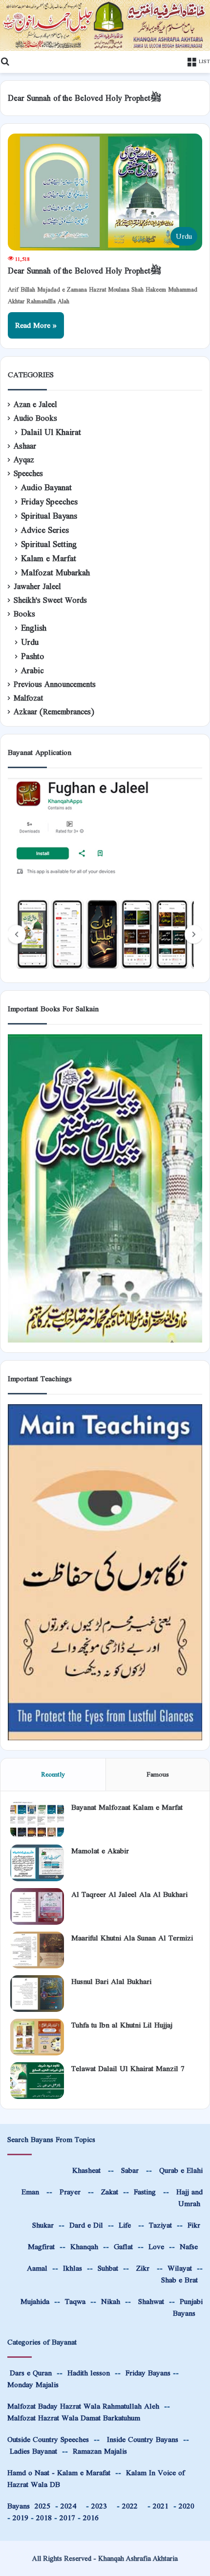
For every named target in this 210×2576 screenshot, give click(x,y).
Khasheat (85, 2170)
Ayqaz (24, 460)
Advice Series (45, 530)
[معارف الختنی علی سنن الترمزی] (37, 1950)
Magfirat (41, 2246)
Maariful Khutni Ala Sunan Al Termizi (132, 1938)
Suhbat (108, 2268)
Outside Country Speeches (48, 2439)
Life (125, 2225)
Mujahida (35, 2301)
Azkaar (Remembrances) (54, 712)
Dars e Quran (31, 2373)
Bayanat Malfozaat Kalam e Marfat (127, 1807)
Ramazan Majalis (100, 2451)
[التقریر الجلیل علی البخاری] (37, 1906)
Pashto (32, 656)
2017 (67, 2518)
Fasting (144, 2192)
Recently (53, 1774)
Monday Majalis (33, 2384)
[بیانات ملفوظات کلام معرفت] (37, 1819)
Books (24, 614)
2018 (44, 2518)
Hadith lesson (89, 2373)
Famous (158, 1774)
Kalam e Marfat (49, 559)
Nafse (189, 2246)
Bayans (29, 2506)
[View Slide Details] (105, 875)
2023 (102, 2506)
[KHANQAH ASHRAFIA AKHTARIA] (105, 25)
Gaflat (123, 2246)
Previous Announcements (55, 684)
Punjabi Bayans (188, 2307)
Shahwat (150, 2301)
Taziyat (160, 2225)
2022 (132, 2506)
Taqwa (75, 2301)
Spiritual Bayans (49, 516)
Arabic (32, 671)
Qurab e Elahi (181, 2170)
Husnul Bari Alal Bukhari (111, 1981)
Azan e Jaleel (35, 405)
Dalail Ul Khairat (51, 432)
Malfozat (28, 698)
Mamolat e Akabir (100, 1851)
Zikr (143, 2268)
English (34, 628)
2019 (21, 2518)
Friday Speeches (49, 502)
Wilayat (180, 2268)
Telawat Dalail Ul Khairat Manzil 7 (128, 2068)
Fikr (194, 2225)
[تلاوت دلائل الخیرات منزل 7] (37, 2081)
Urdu (30, 642)
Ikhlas (73, 2268)
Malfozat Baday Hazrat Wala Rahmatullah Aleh (83, 2406)
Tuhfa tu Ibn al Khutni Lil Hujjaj (122, 2025)
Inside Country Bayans (143, 2439)
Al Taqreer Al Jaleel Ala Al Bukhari (129, 1894)
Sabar (130, 2170)
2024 (71, 2506)
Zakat (108, 2192)
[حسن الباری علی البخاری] (37, 1994)
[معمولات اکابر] (37, 1863)
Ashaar (25, 446)
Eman (29, 2192)
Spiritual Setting (49, 544)
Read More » (36, 325)
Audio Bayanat (46, 488)
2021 (161, 2506)
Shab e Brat (179, 2280)
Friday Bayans (148, 2373)
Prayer (70, 2192)
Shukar (42, 2225)
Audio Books (35, 418)
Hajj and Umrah (189, 2198)
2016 (91, 2518)
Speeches (28, 474)
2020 (187, 2506)
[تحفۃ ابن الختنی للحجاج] (37, 2037)
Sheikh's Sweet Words (50, 600)
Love (156, 2246)
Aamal (37, 2268)
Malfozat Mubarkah (55, 573)
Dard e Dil (85, 2225)
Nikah (111, 2301)
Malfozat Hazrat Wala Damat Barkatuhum (74, 2418)
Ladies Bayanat (33, 2451)
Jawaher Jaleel (37, 587)
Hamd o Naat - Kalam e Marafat (59, 2473)
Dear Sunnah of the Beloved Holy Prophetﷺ (85, 271)
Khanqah (84, 2246)
